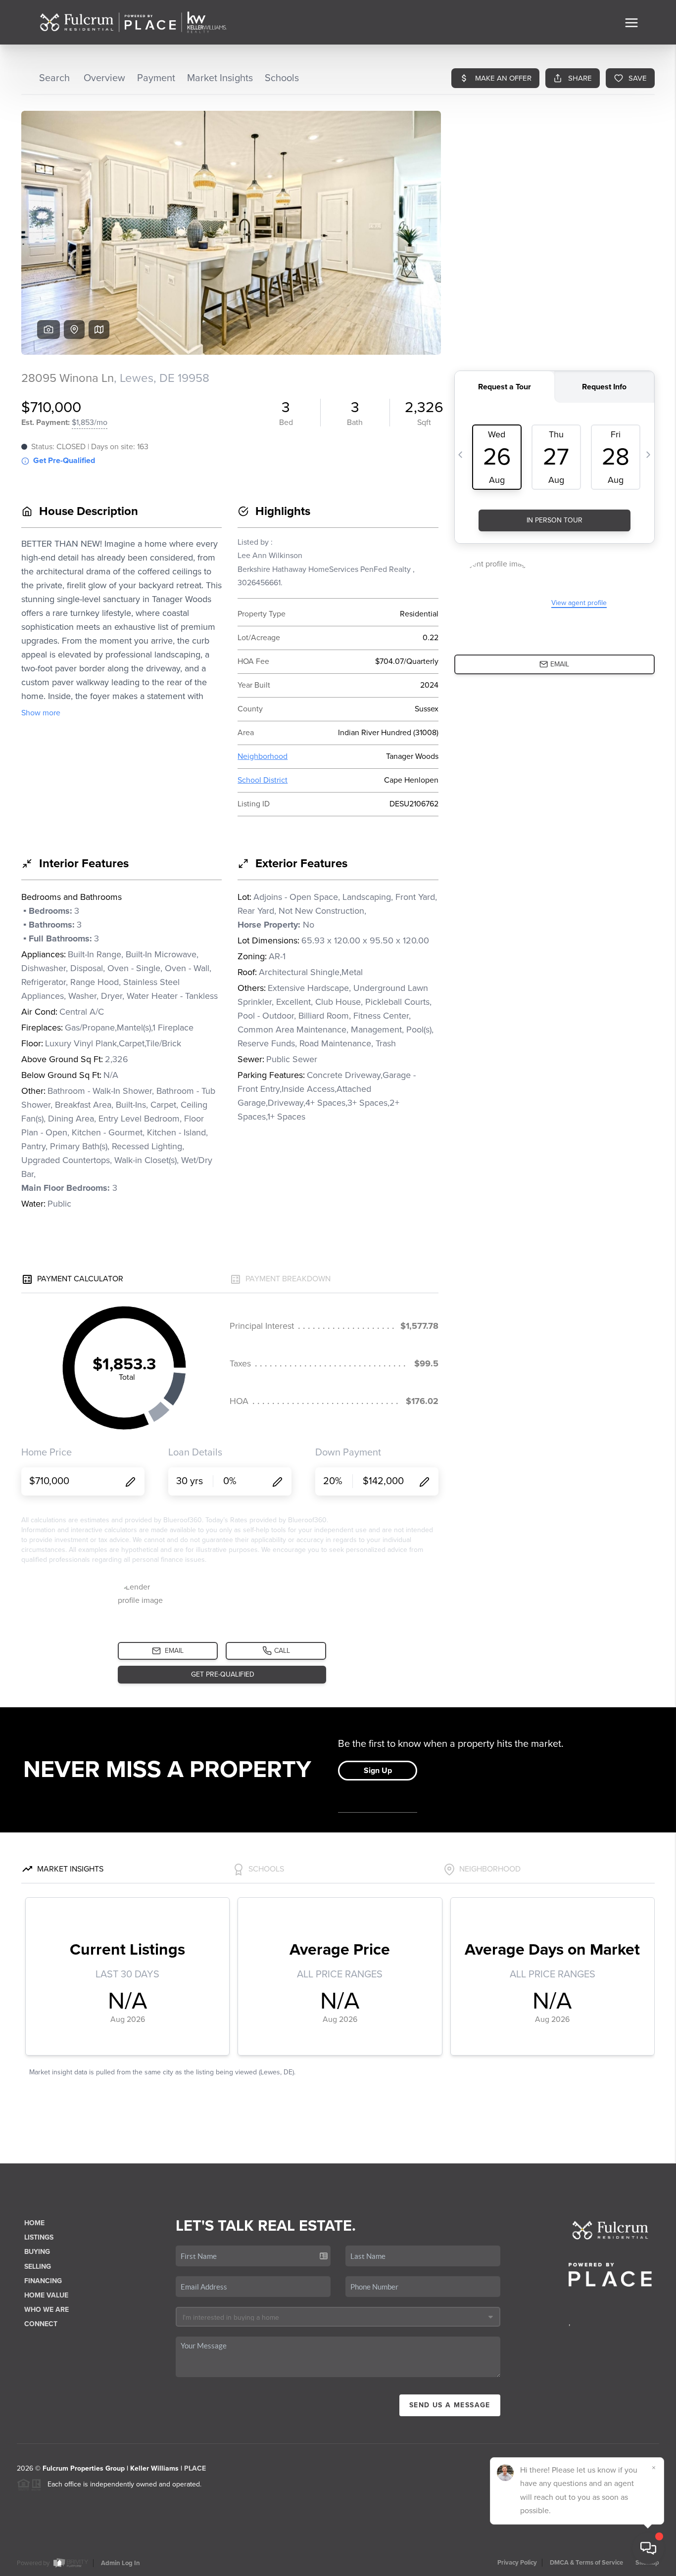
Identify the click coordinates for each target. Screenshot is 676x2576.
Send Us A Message (450, 2405)
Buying (37, 2252)
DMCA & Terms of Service (586, 2563)
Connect (41, 2324)
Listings (39, 2237)
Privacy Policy (517, 2563)
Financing (43, 2281)
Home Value (46, 2295)
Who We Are (47, 2310)
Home (34, 2223)
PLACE (195, 2468)
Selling (38, 2267)
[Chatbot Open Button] (648, 2548)
